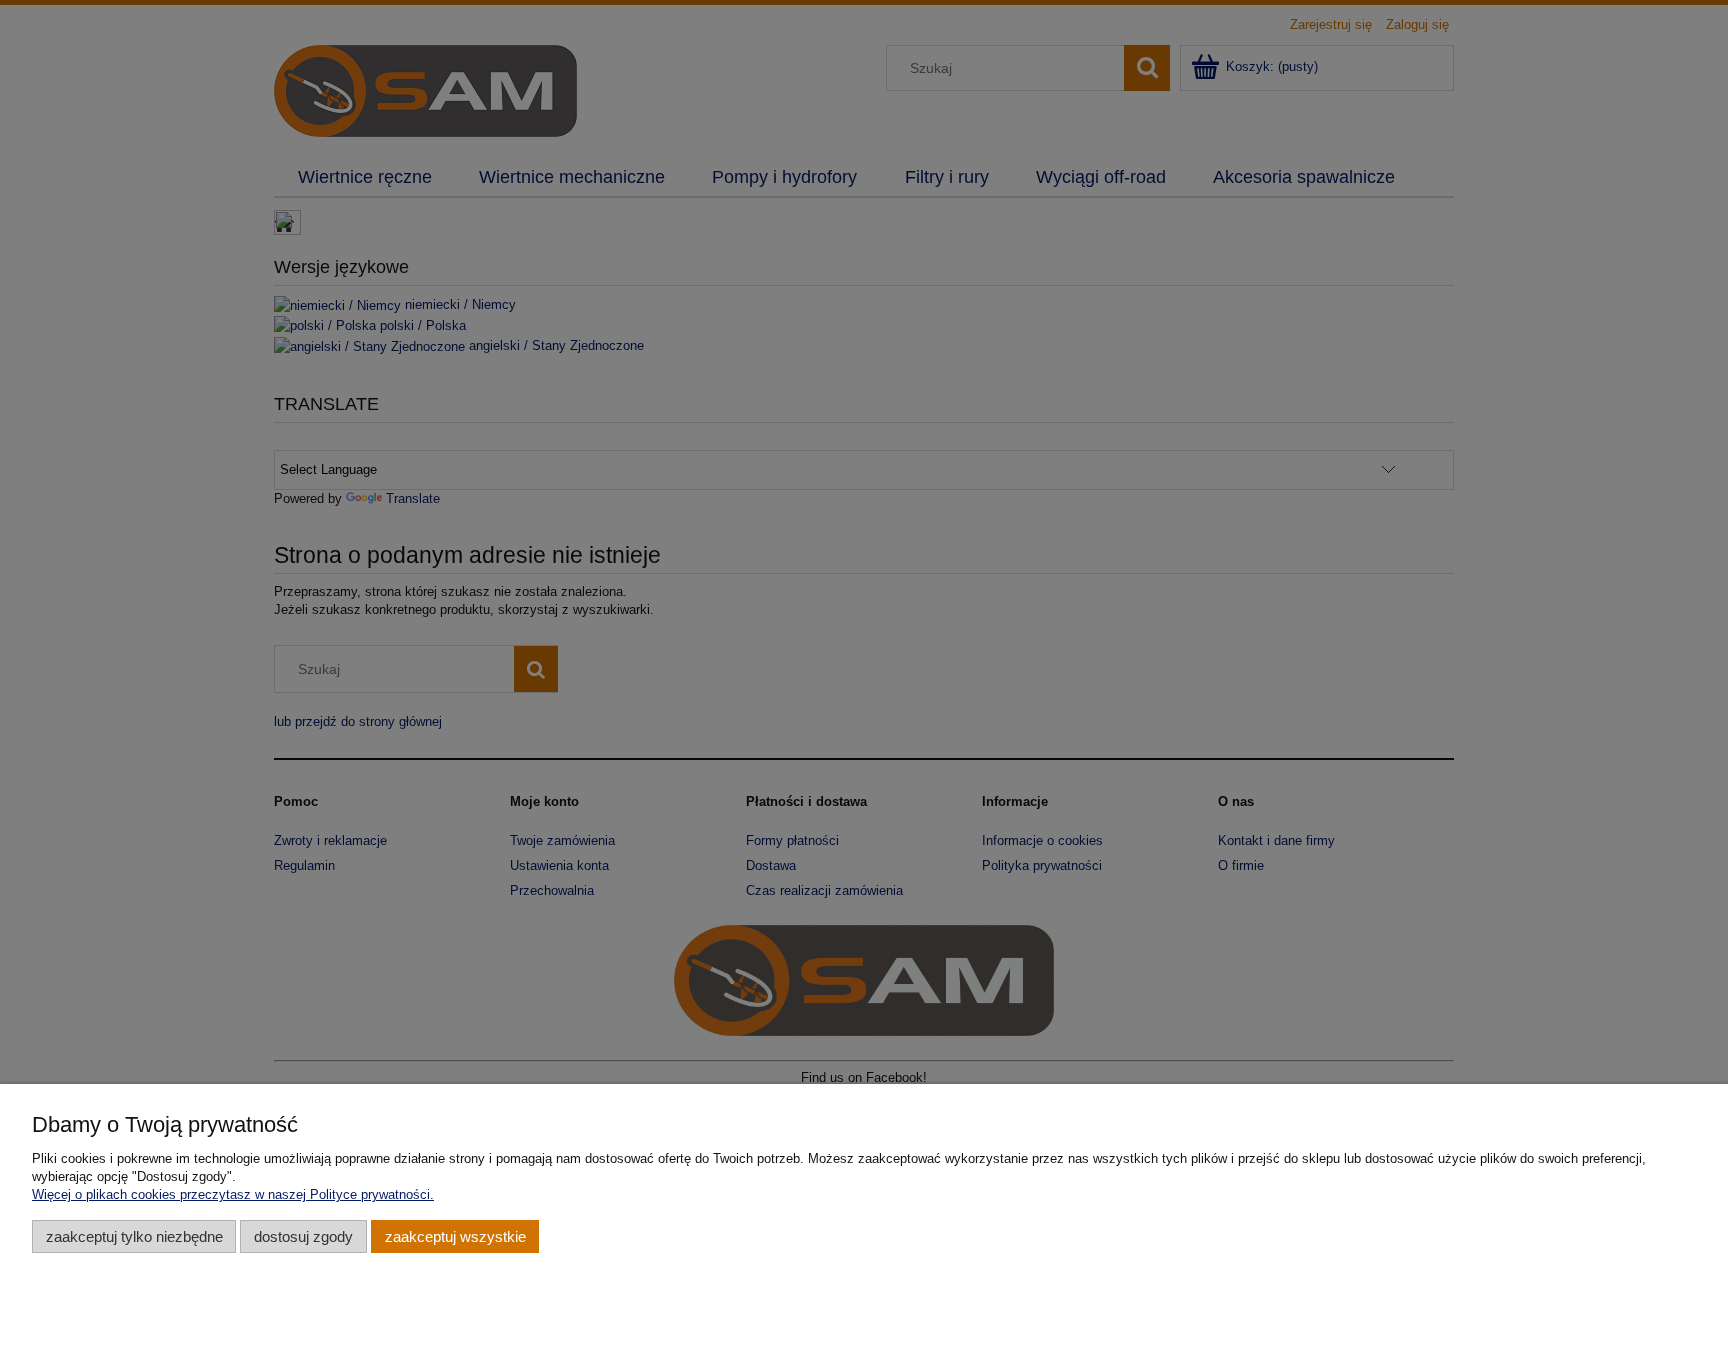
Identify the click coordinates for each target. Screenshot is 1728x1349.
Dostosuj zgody (303, 1236)
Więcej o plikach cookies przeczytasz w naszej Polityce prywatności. (233, 1194)
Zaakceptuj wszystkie (455, 1236)
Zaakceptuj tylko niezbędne (134, 1236)
